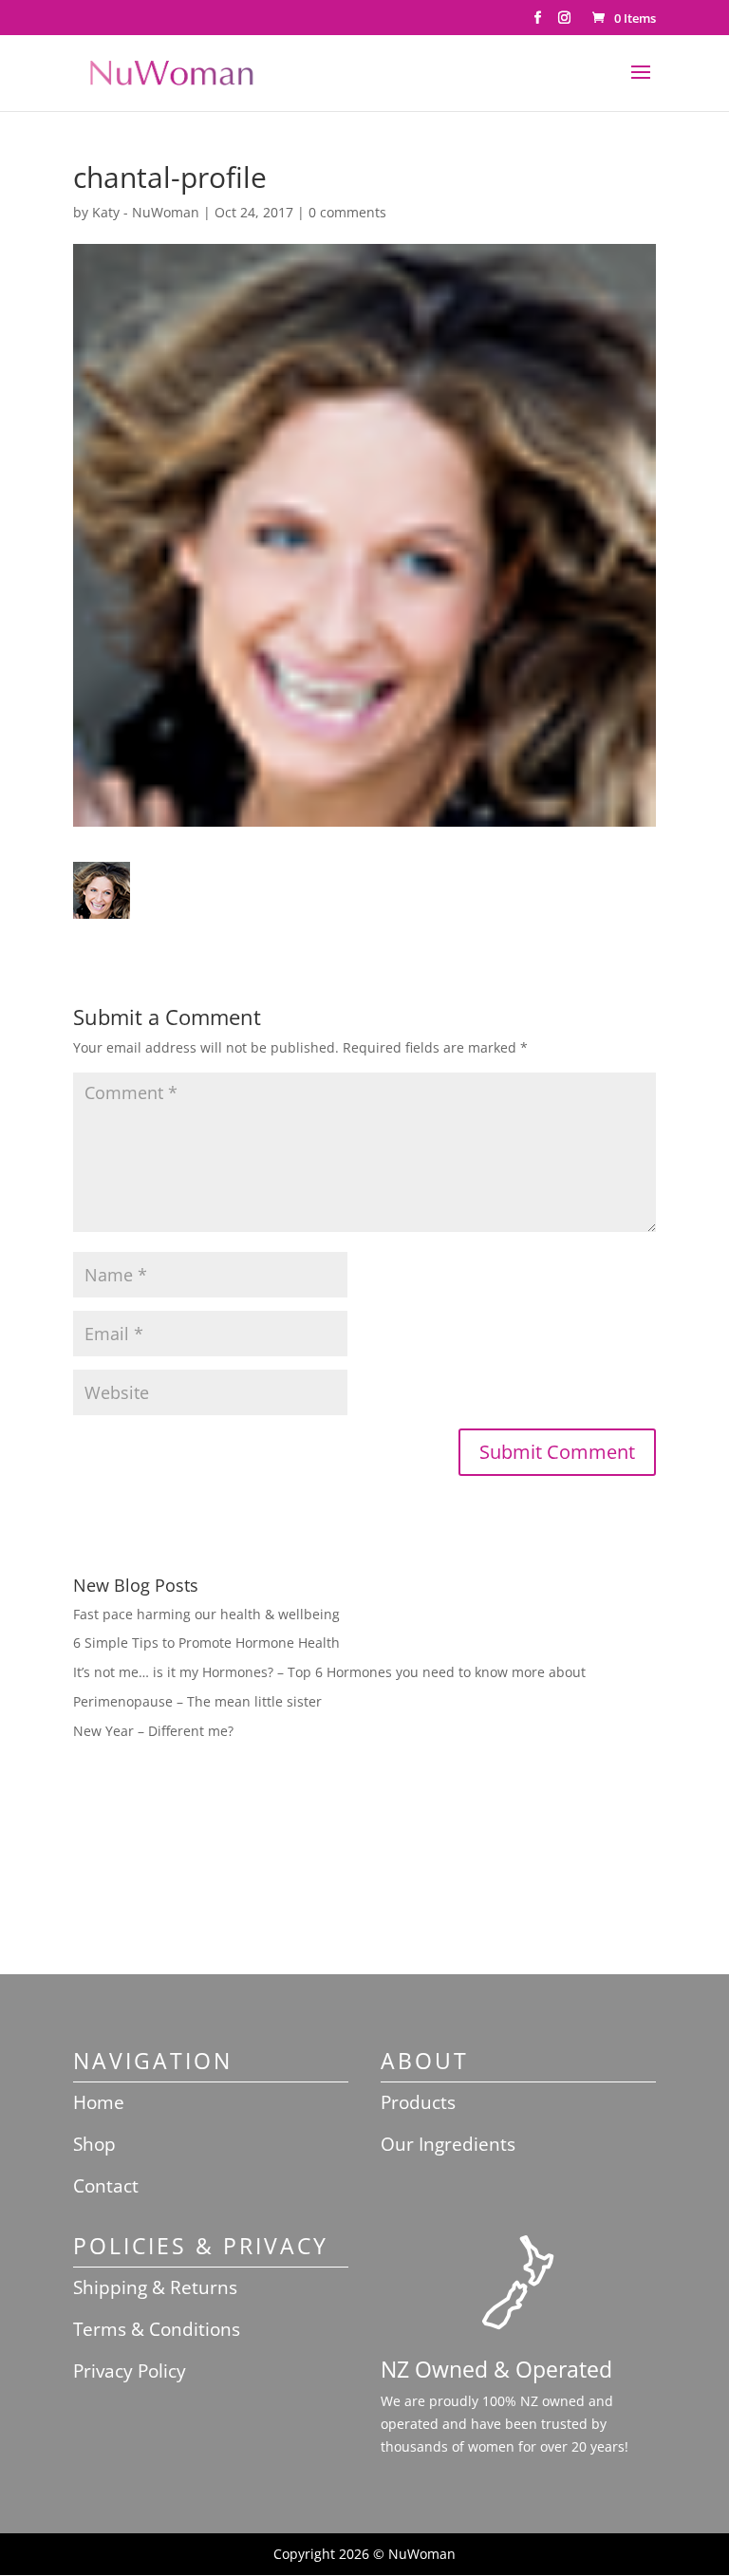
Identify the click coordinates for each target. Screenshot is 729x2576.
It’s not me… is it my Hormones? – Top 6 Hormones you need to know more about (329, 1672)
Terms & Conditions (157, 2329)
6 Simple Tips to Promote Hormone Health (206, 1643)
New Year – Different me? (153, 1731)
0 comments (347, 212)
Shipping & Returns (155, 2287)
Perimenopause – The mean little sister (197, 1701)
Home (99, 2102)
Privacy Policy (130, 2371)
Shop (94, 2144)
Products (418, 2102)
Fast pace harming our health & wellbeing (206, 1614)
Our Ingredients (448, 2144)
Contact (106, 2186)
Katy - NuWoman (146, 212)
